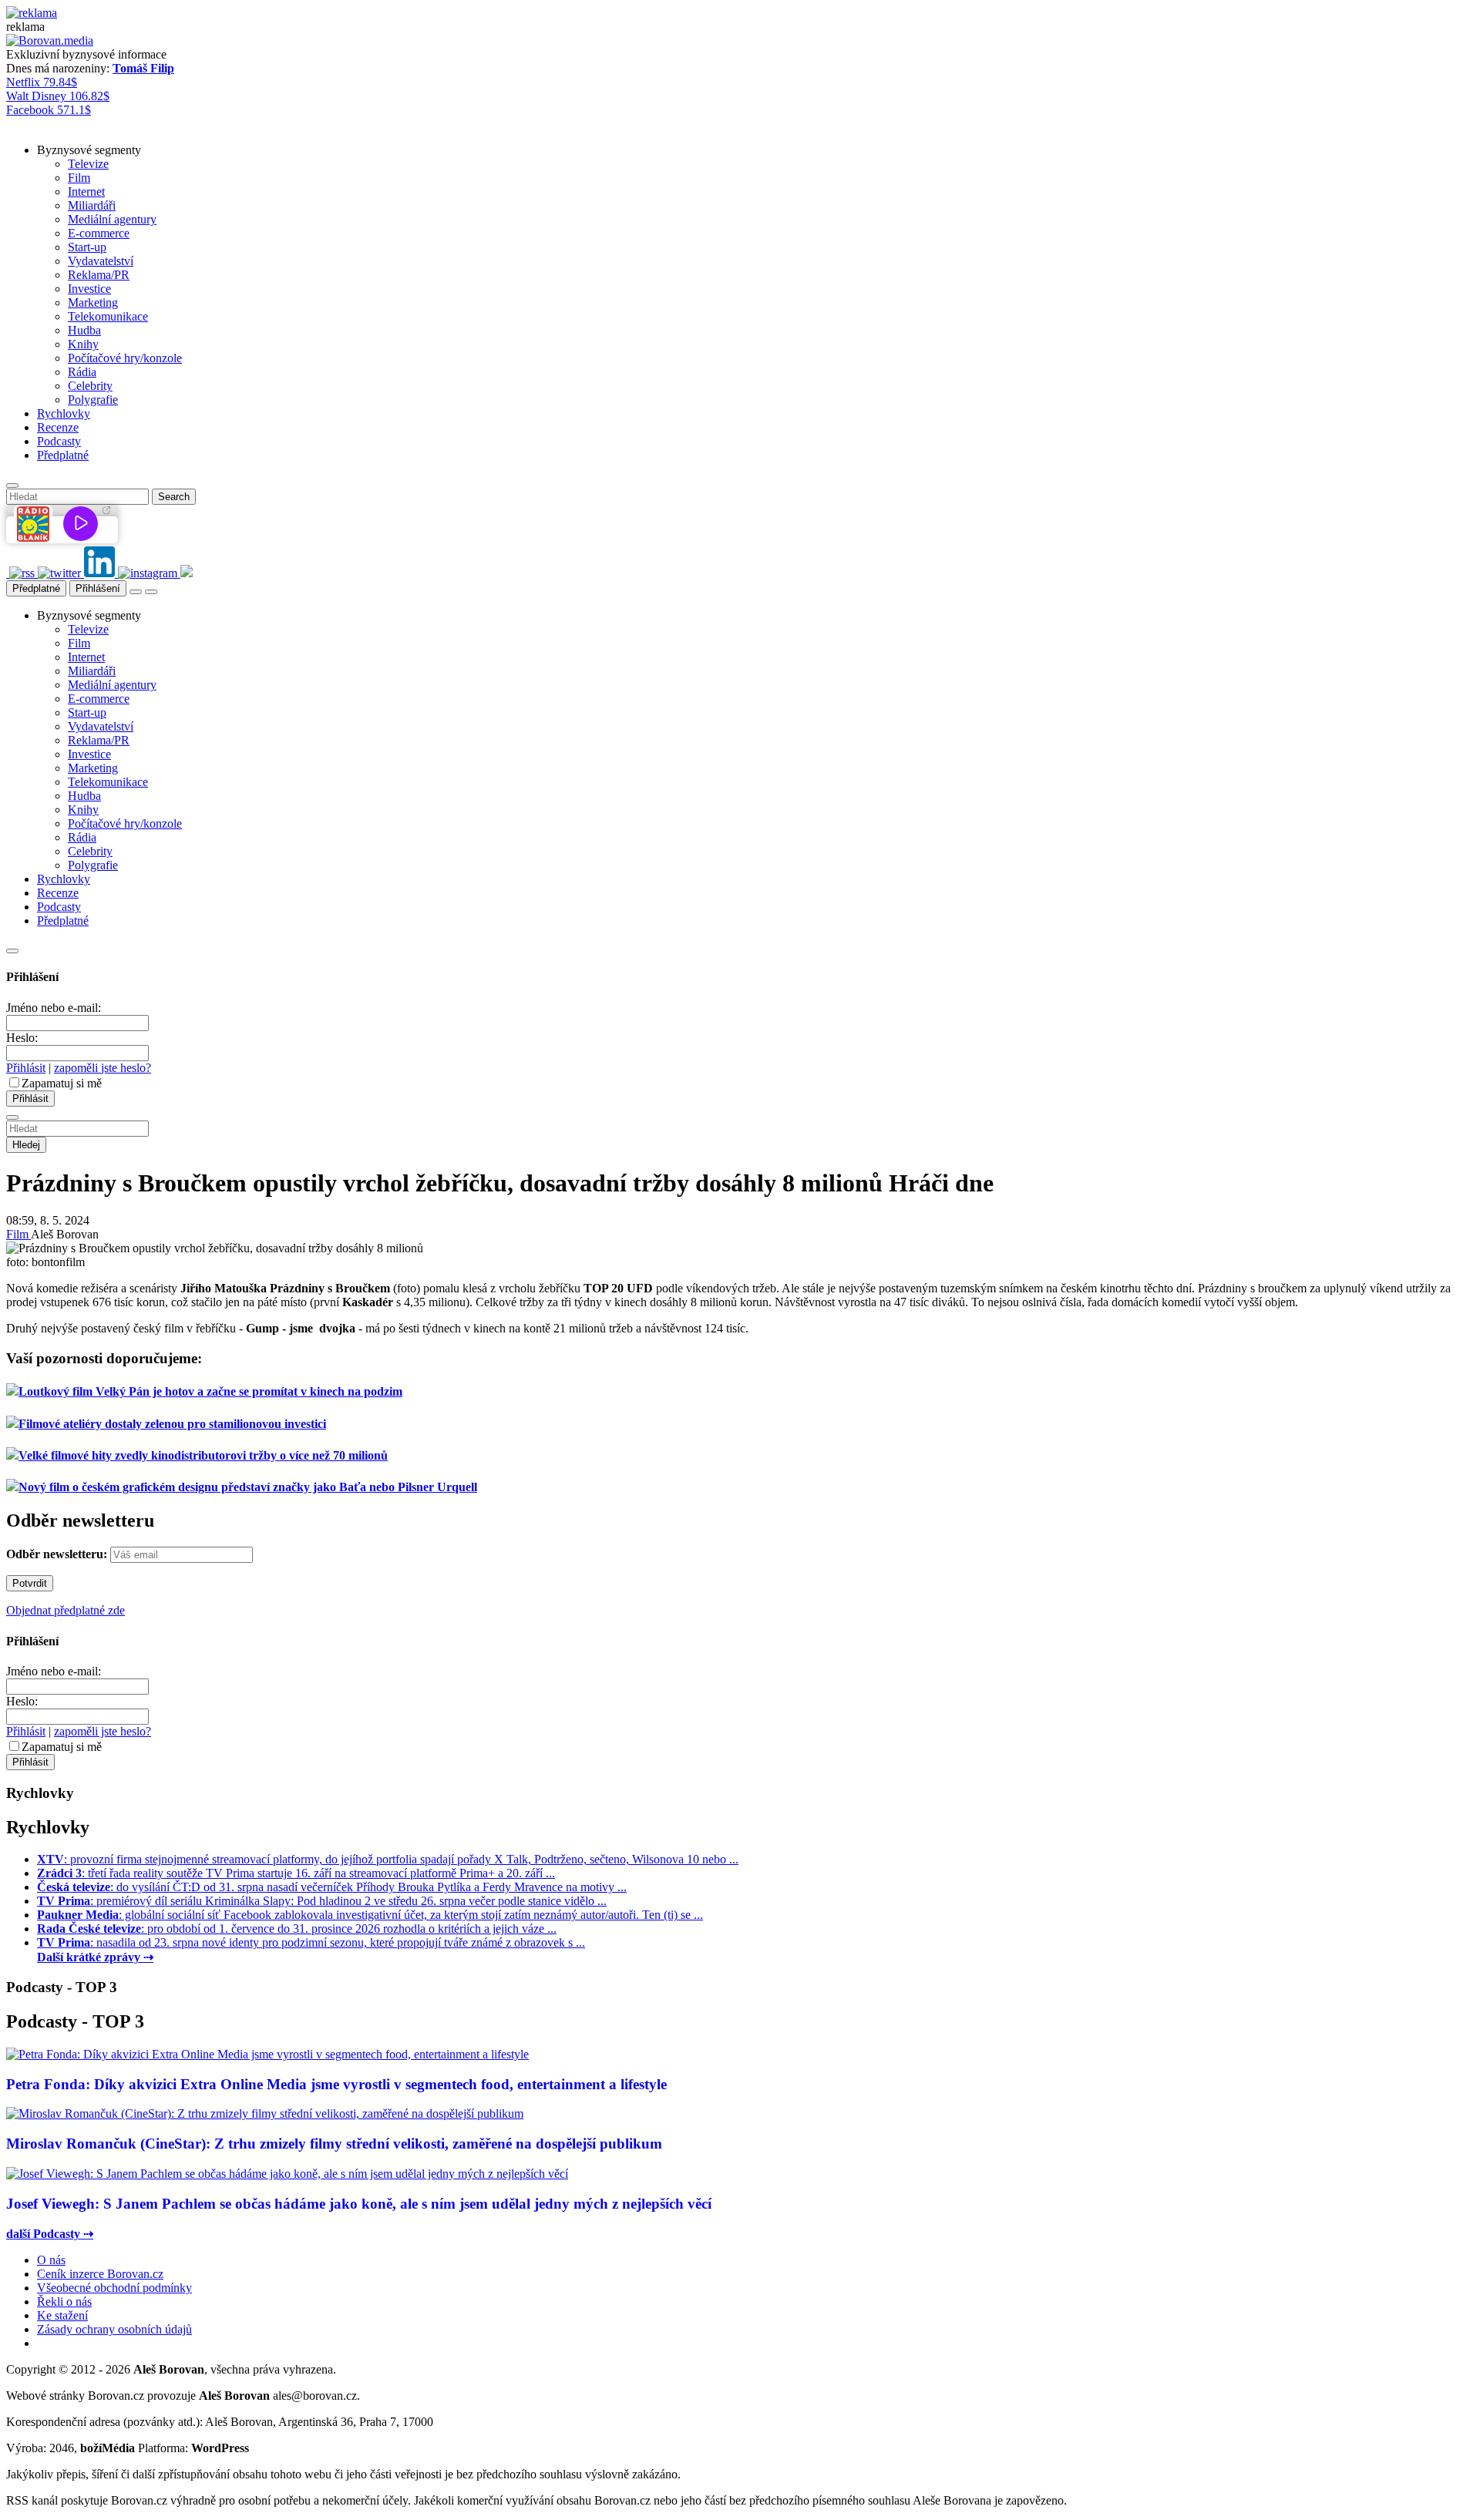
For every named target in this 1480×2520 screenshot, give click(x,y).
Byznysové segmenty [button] (89, 150)
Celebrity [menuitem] (90, 386)
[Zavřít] (12, 951)
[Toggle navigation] (151, 592)
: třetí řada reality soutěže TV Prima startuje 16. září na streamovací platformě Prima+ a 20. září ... (296, 1873)
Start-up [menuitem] (87, 247)
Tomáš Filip (143, 68)
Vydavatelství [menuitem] (101, 261)
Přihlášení (98, 588)
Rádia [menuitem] (82, 372)
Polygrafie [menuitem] (93, 400)
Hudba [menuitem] (84, 330)
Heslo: (22, 1038)
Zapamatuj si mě (62, 1083)
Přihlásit (26, 1068)
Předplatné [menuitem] (63, 455)
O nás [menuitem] (51, 2260)
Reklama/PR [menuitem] (99, 275)
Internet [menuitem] (86, 192)
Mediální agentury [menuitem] (112, 219)
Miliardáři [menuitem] (92, 205)
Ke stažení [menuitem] (62, 2315)
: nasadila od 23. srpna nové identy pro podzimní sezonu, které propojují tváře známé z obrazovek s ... (311, 1942)
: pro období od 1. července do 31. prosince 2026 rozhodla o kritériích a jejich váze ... (297, 1929)
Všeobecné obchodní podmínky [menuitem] (114, 2288)
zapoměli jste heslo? (103, 1068)
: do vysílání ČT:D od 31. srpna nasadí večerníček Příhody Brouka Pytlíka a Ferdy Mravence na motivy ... (332, 1887)
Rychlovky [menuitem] (64, 413)
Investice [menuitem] (89, 289)
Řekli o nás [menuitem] (64, 2302)
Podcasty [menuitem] (59, 441)
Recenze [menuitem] (58, 427)
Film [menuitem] (79, 178)
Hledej (26, 1145)
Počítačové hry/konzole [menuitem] (125, 358)
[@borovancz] (61, 573)
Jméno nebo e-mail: (54, 1008)
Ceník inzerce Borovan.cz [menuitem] (100, 2274)
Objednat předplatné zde (66, 1610)
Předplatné (36, 588)
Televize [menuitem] (88, 164)
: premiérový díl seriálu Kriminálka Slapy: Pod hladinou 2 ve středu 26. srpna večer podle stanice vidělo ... (322, 1901)
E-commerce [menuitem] (99, 233)
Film (18, 1234)
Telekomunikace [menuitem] (108, 316)
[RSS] (24, 573)
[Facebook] (8, 573)
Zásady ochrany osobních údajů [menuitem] (114, 2329)
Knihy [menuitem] (83, 344)
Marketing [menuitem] (93, 302)
